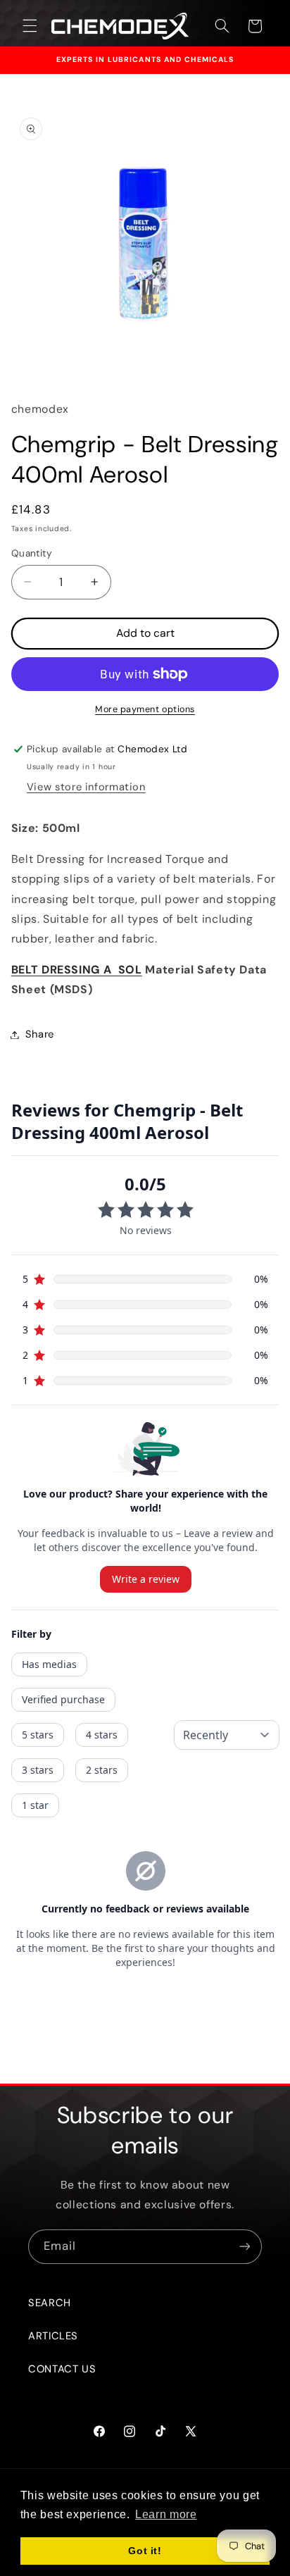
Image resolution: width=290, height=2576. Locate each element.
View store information (86, 787)
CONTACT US (62, 2369)
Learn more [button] (166, 2514)
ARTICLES (53, 2336)
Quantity (32, 553)
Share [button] (40, 1034)
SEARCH (50, 2303)
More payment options (145, 709)
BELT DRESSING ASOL (77, 970)
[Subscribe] (245, 2247)
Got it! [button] (145, 2551)
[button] (30, 26)
